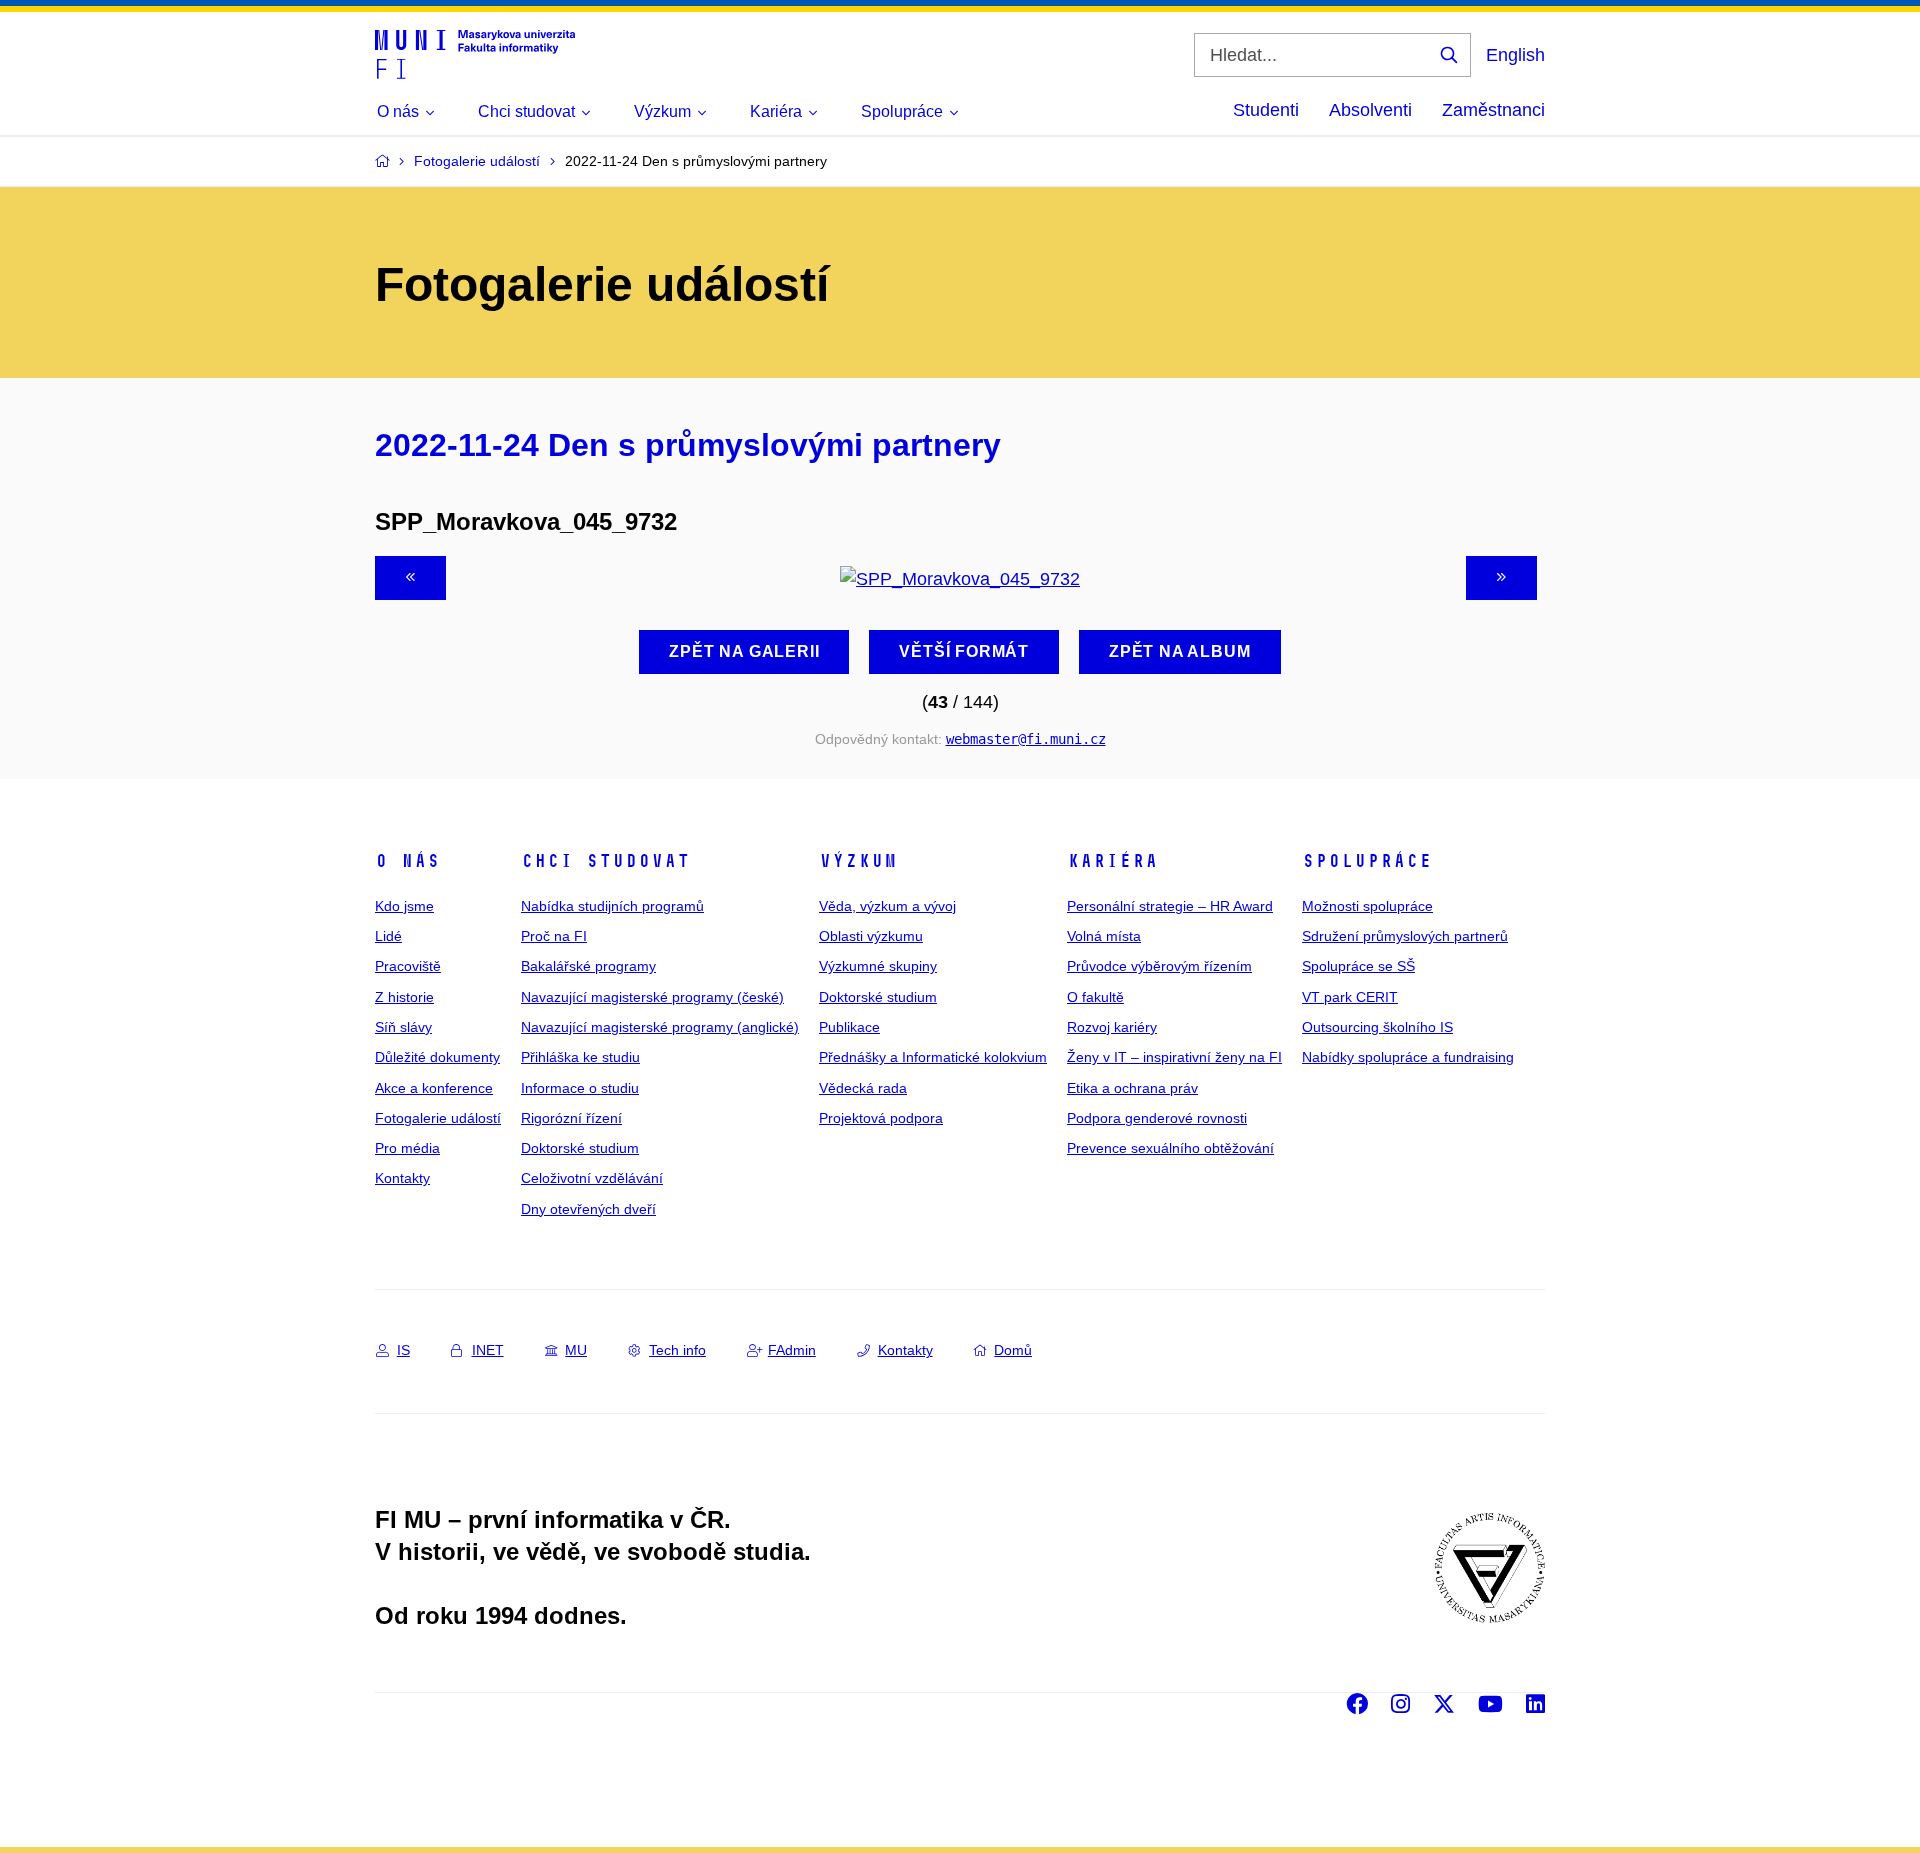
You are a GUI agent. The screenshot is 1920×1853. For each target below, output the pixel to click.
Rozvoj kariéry (1112, 1027)
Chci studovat (605, 861)
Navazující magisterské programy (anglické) (660, 1027)
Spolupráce (1367, 861)
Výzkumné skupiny (878, 966)
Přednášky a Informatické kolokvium (933, 1057)
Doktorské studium (580, 1148)
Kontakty (402, 1178)
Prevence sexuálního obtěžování (1170, 1148)
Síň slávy (403, 1027)
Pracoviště (408, 966)
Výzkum (858, 861)
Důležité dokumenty (437, 1057)
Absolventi (1370, 110)
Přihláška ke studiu (580, 1057)
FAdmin (792, 1350)
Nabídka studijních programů (612, 906)
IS (403, 1350)
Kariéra (1112, 861)
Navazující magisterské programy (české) (652, 997)
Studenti (1266, 110)
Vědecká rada (863, 1088)
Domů (1013, 1350)
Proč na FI (554, 936)
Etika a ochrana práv (1132, 1088)
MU (576, 1350)
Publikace (849, 1027)
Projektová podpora (881, 1118)
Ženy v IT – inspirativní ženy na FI (1174, 1057)
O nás (407, 861)
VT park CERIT (1350, 997)
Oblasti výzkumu (871, 936)
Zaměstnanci (1493, 110)
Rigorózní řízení (571, 1118)
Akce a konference (434, 1088)
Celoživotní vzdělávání (592, 1178)
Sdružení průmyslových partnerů (1405, 936)
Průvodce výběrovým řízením (1159, 966)
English (1515, 55)
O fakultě (1095, 997)
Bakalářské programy (588, 966)
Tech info (677, 1350)
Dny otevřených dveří (588, 1209)
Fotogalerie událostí (438, 1118)
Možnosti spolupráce (1367, 906)
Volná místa (1104, 936)
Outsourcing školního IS (1377, 1027)
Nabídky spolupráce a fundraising (1408, 1057)
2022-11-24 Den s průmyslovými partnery (688, 445)
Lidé (388, 936)
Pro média (407, 1148)
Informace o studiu (580, 1088)
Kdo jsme (404, 906)
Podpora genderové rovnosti (1157, 1118)
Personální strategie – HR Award (1170, 906)
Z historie (404, 997)
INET (488, 1350)
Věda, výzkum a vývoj (887, 906)
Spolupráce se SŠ (1358, 966)
